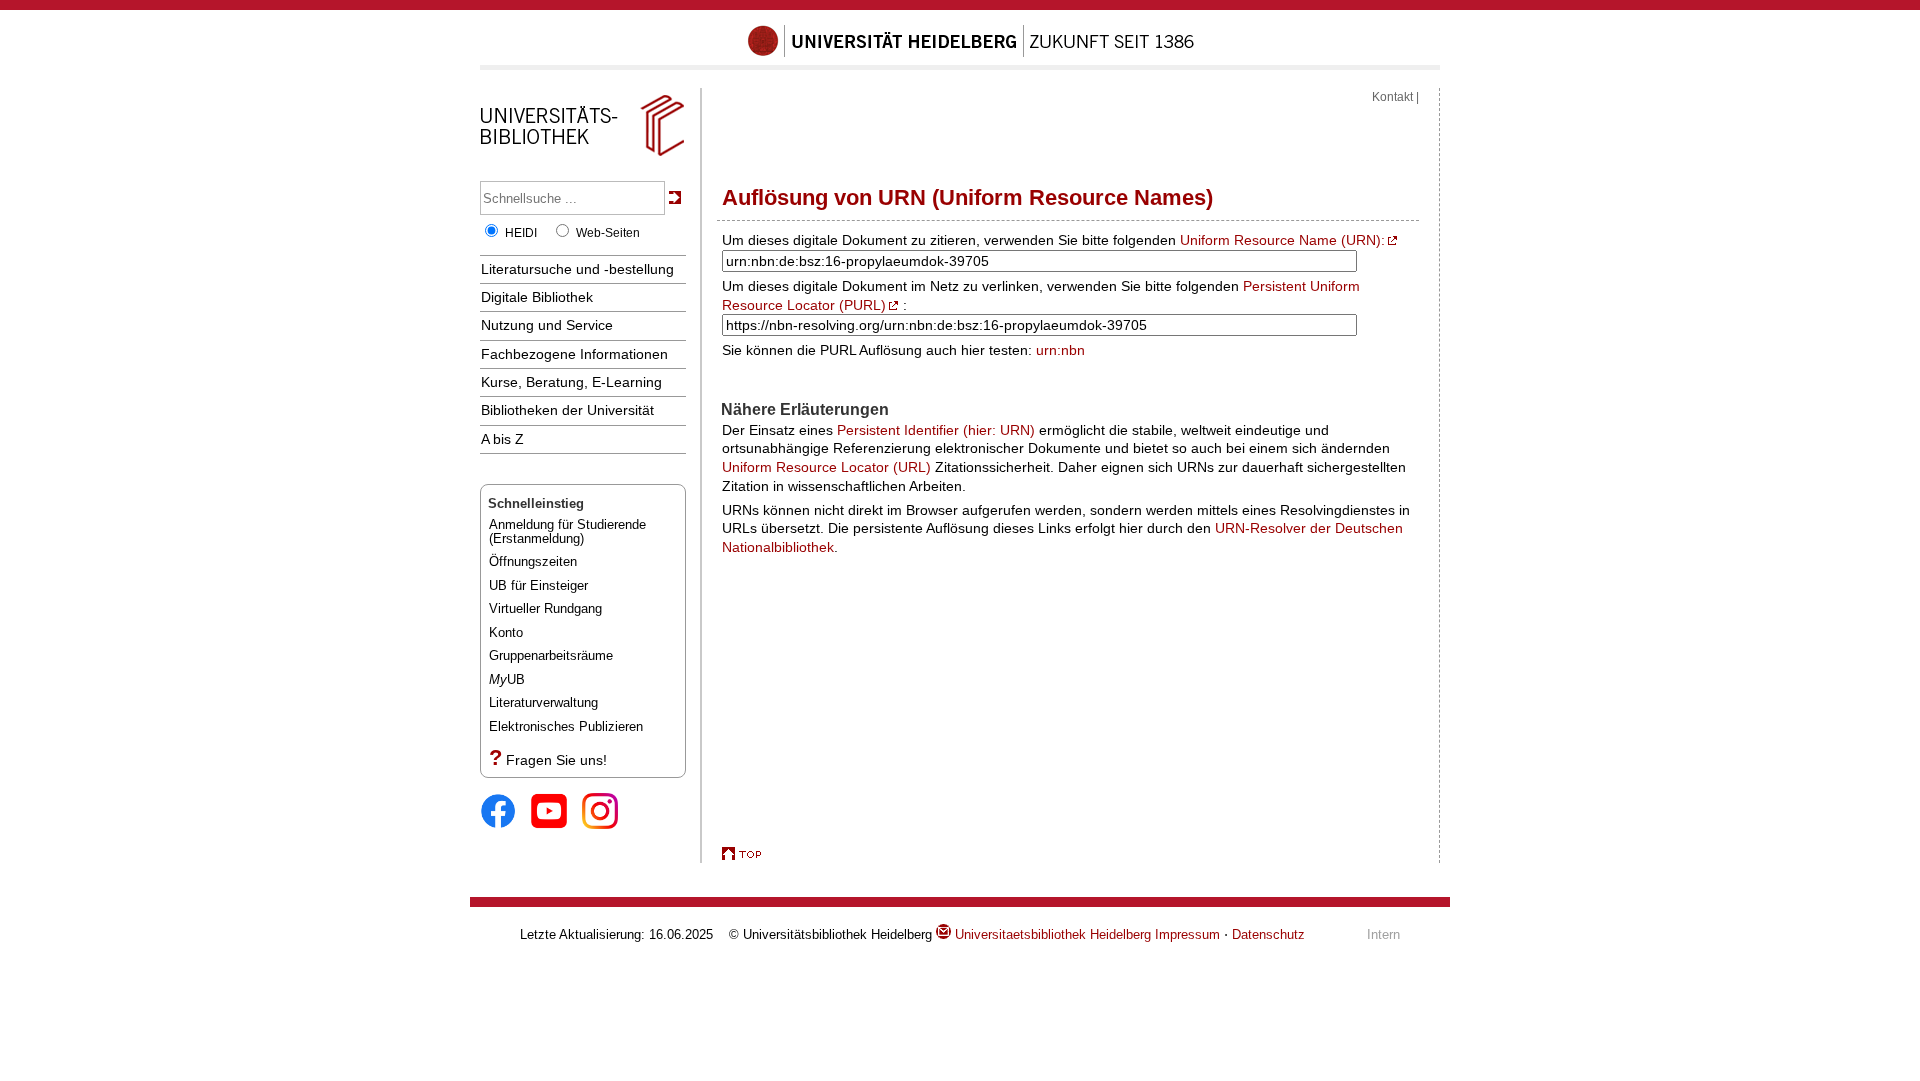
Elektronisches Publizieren (566, 726)
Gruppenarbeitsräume (551, 655)
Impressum (1187, 934)
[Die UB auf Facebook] (505, 812)
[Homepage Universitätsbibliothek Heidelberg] (582, 156)
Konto (506, 632)
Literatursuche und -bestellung (577, 269)
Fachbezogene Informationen (574, 354)
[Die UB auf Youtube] (556, 812)
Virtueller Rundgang (545, 608)
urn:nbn (1060, 350)
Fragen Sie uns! (556, 760)
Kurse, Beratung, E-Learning (571, 382)
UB (507, 679)
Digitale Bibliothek (537, 297)
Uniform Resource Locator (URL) (826, 467)
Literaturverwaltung (543, 702)
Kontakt (1392, 97)
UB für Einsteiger (538, 585)
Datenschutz (1268, 934)
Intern (1383, 934)
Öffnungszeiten (533, 561)
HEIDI (521, 233)
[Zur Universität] (971, 53)
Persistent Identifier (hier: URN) (936, 430)
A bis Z (502, 439)
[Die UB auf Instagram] (607, 812)
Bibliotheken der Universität (567, 410)
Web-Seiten (608, 233)
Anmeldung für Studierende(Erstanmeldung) (567, 531)
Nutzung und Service (547, 325)
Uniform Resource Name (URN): (1282, 240)
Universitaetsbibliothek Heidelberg (1051, 934)
